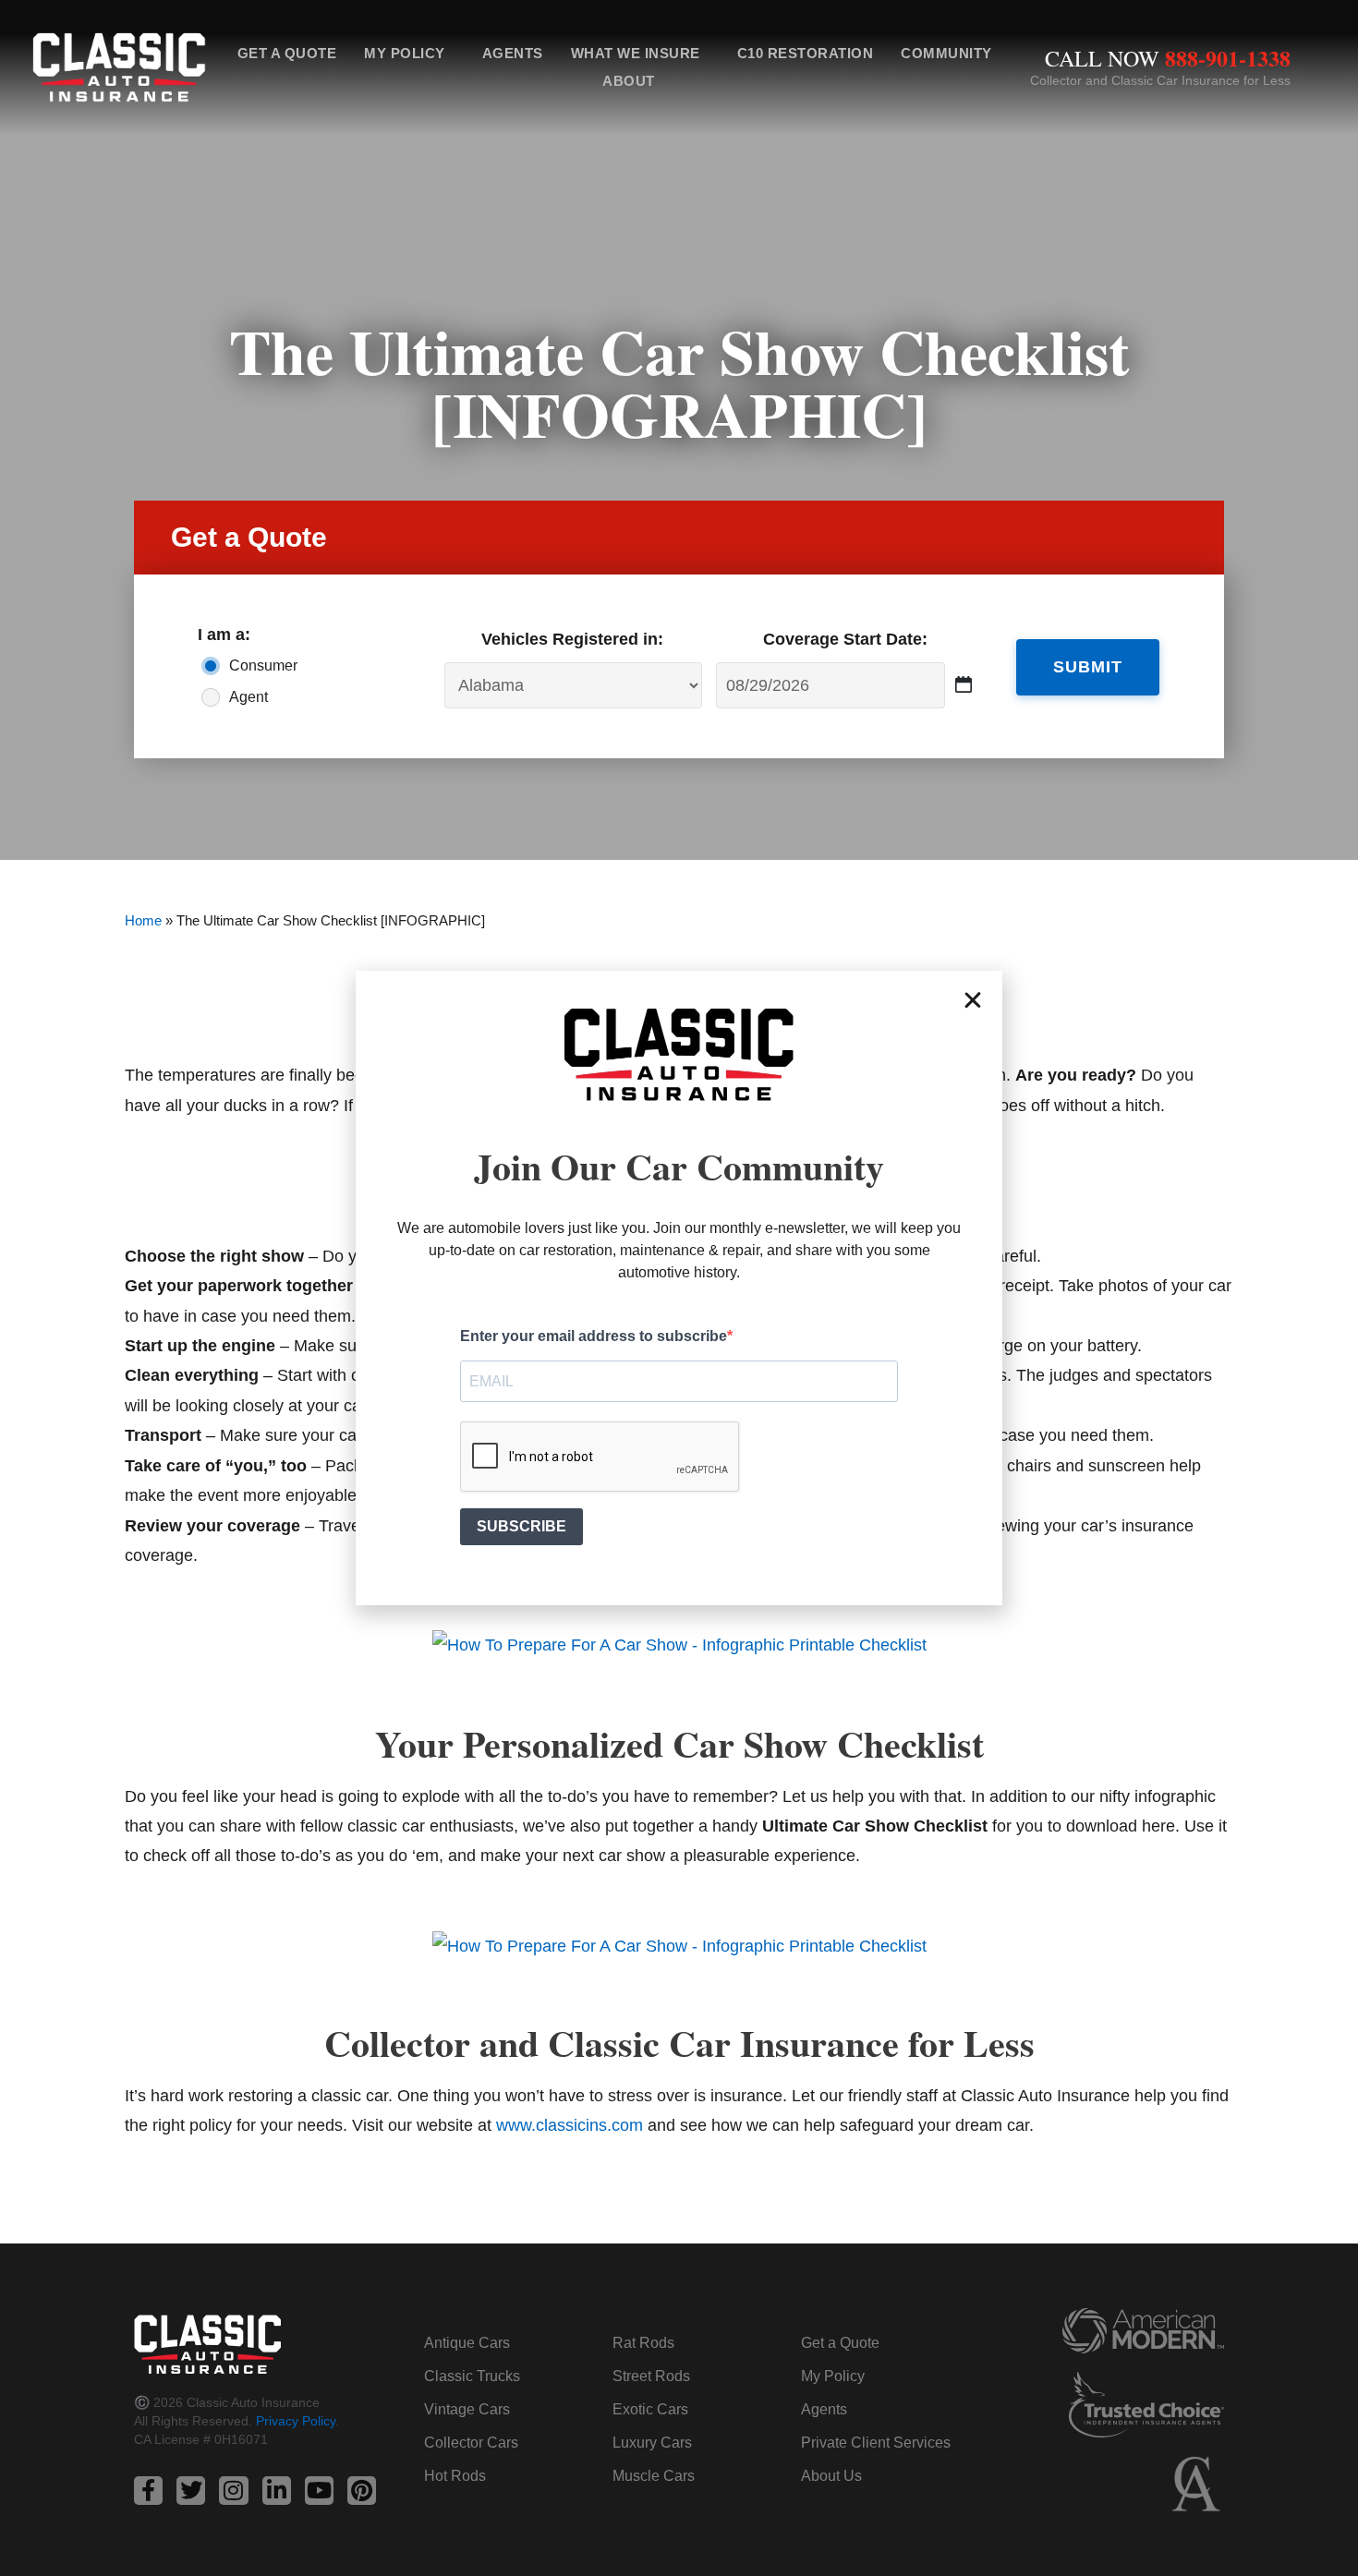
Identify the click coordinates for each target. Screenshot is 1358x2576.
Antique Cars (467, 2343)
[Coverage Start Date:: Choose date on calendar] (964, 685)
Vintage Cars (467, 2409)
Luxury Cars (652, 2443)
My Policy (405, 53)
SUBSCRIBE (521, 1526)
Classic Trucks (472, 2376)
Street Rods (651, 2376)
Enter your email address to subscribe (594, 1336)
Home (143, 920)
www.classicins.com (570, 2125)
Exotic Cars (650, 2409)
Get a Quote (287, 53)
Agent (249, 697)
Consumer (263, 665)
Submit (1088, 667)
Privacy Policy (296, 2421)
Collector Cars (471, 2443)
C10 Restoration (806, 53)
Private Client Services (876, 2443)
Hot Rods (455, 2476)
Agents (513, 53)
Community (946, 53)
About (629, 81)
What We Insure (636, 53)
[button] (973, 1000)
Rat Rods (643, 2343)
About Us (831, 2476)
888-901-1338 (1228, 58)
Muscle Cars (654, 2476)
